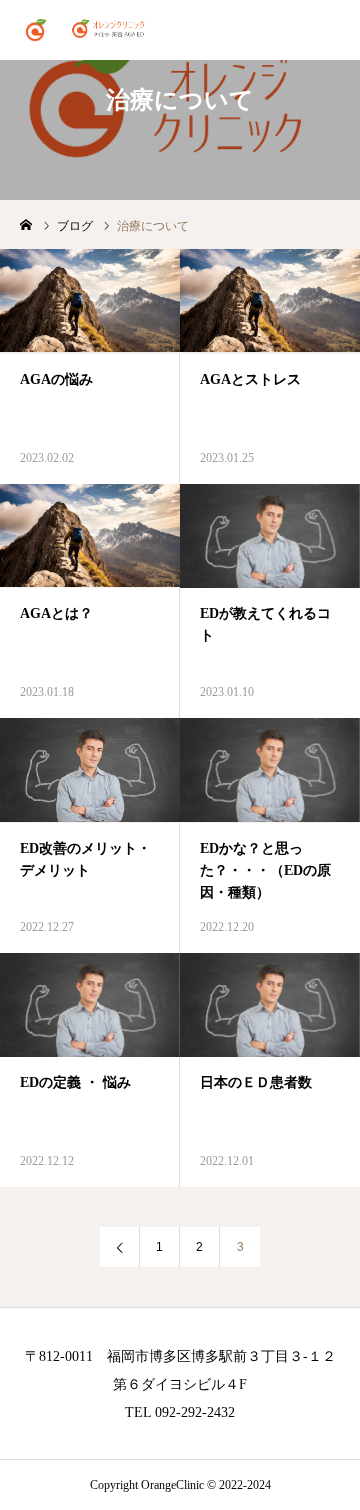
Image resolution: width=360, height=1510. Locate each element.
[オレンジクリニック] (88, 30)
